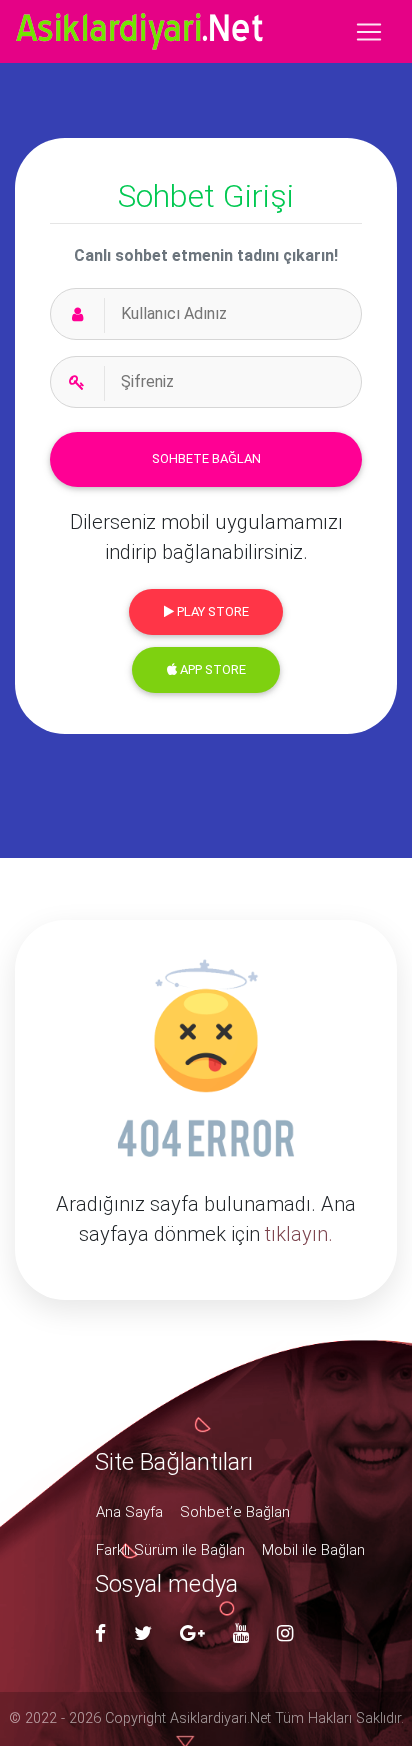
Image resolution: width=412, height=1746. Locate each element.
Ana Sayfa (129, 1512)
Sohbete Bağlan (206, 458)
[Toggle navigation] (369, 32)
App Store (211, 669)
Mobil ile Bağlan (313, 1550)
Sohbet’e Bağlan (235, 1512)
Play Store (211, 611)
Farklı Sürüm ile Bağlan (170, 1550)
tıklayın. (299, 1234)
